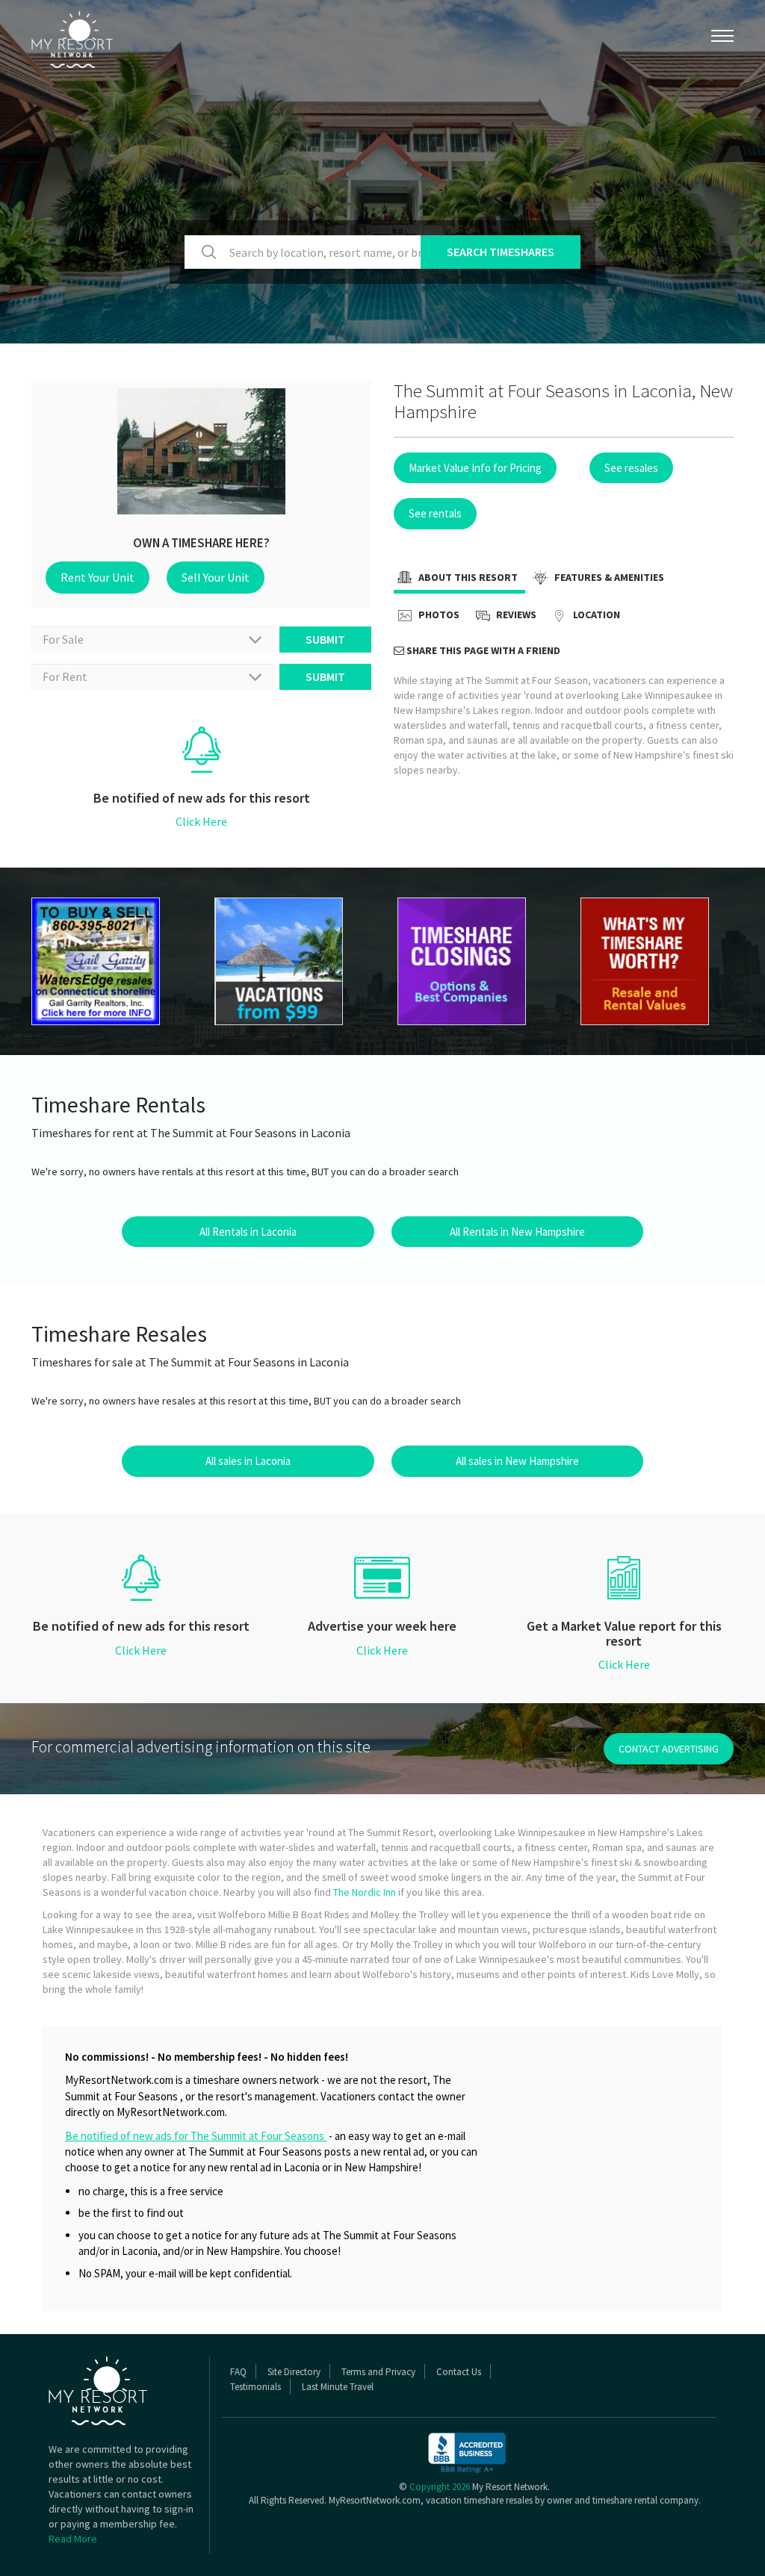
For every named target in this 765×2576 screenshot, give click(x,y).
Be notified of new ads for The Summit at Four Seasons (196, 2136)
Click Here (201, 821)
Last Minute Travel (338, 2387)
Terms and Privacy (378, 2372)
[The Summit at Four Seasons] (108, 961)
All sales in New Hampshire (517, 1461)
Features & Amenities (608, 577)
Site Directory (294, 2372)
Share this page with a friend (482, 650)
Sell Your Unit (216, 577)
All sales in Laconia (248, 1461)
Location (595, 615)
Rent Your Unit (97, 577)
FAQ (238, 2372)
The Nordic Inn (365, 1892)
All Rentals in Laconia (248, 1232)
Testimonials (255, 2387)
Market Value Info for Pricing (475, 468)
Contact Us (459, 2372)
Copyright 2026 (440, 2487)
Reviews (515, 615)
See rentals (435, 513)
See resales (631, 468)
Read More (73, 2539)
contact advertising (669, 1749)
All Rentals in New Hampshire (517, 1232)
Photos (438, 615)
